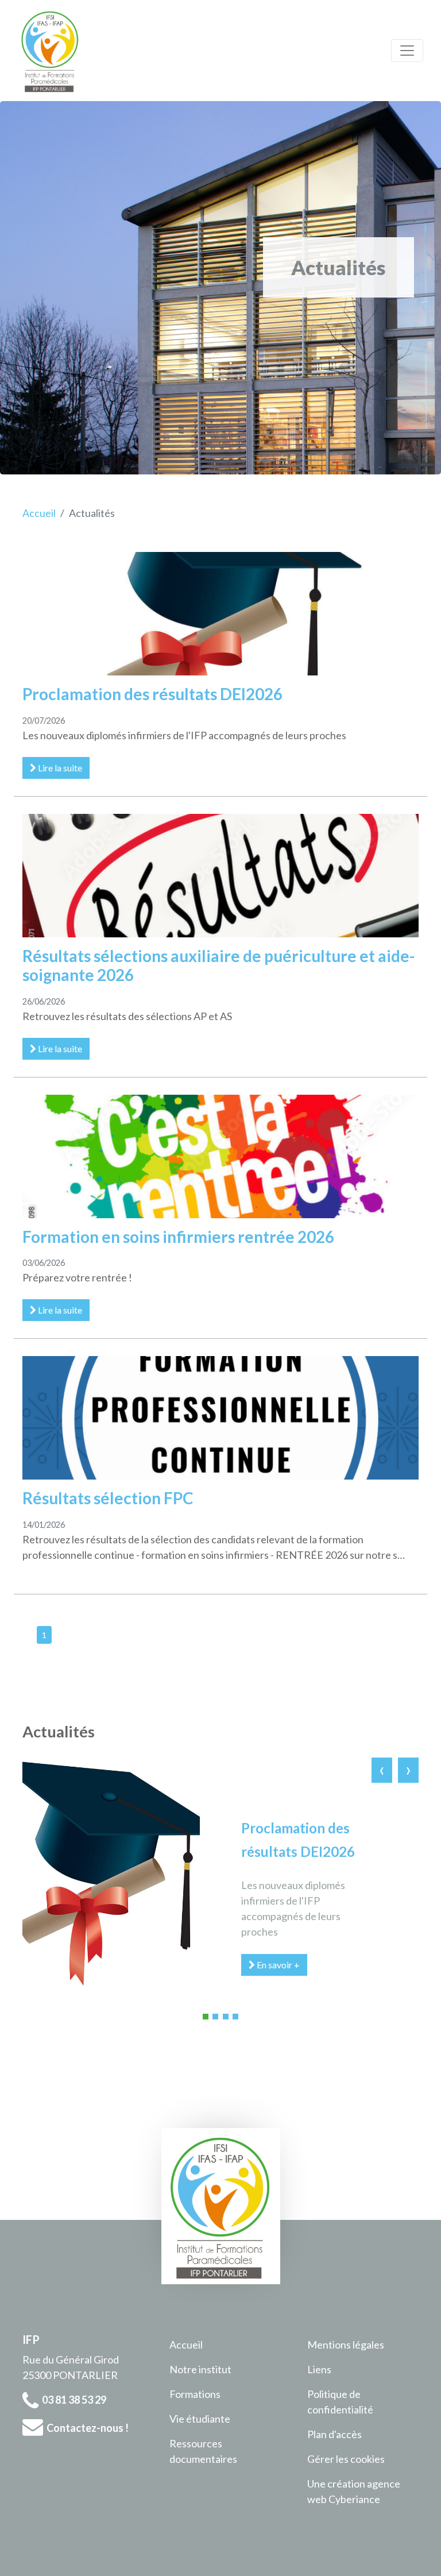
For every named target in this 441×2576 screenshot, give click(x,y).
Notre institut (200, 2369)
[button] (206, 2017)
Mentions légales (346, 2345)
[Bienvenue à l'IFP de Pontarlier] (50, 51)
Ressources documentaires (203, 2451)
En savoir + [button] (277, 1965)
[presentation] (382, 1769)
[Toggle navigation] (407, 51)
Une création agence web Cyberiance (354, 2491)
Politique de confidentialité (340, 2402)
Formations (195, 2394)
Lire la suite (59, 768)
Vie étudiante (200, 2419)
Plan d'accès (334, 2434)
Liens (319, 2369)
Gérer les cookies (346, 2459)
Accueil (39, 513)
